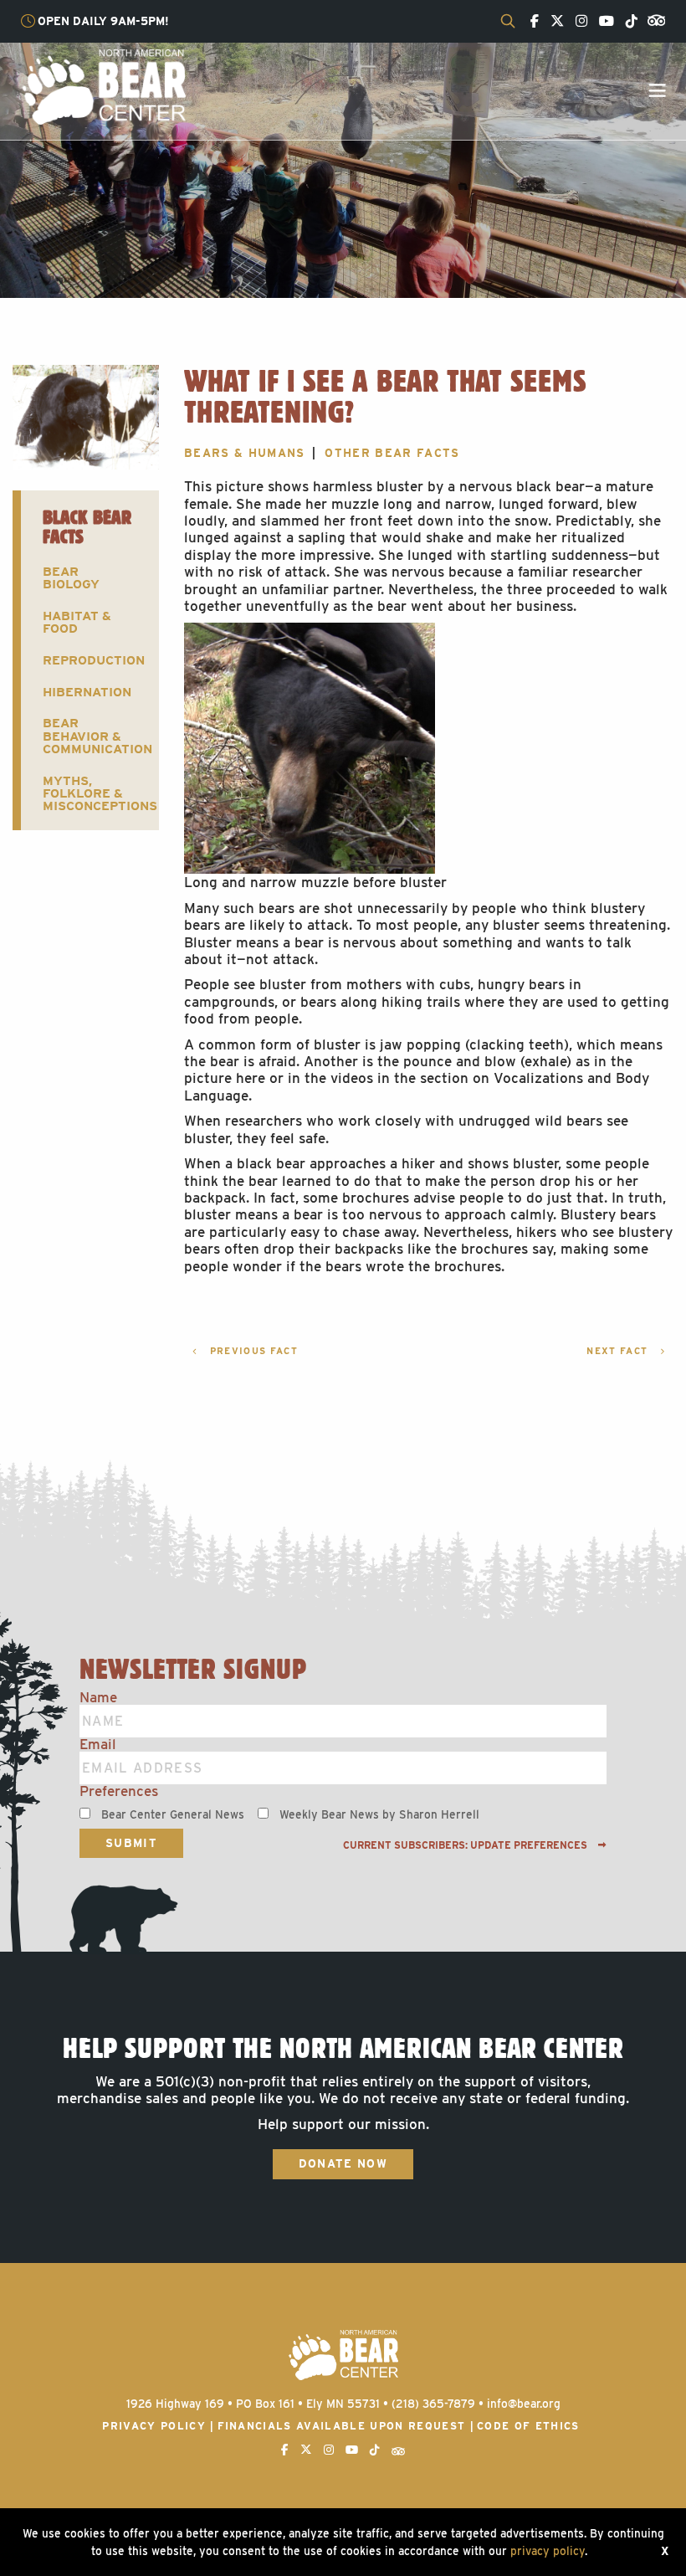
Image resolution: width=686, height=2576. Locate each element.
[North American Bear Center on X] (553, 22)
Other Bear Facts (392, 453)
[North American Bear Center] (103, 86)
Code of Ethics (528, 2426)
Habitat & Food (77, 622)
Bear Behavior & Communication (97, 736)
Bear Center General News (173, 1814)
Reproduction (94, 660)
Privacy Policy (154, 2426)
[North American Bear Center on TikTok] (627, 22)
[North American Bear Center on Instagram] (577, 22)
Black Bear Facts (87, 526)
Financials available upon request (342, 2426)
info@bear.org (524, 2404)
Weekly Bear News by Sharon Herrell (379, 1814)
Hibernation (87, 692)
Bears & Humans (245, 453)
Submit (131, 1843)
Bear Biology (71, 577)
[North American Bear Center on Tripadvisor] (653, 19)
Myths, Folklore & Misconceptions (97, 793)
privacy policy (548, 2551)
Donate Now (343, 2163)
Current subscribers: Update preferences (466, 1845)
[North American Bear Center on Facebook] (530, 22)
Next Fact (619, 1351)
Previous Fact (252, 1351)
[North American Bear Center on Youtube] (602, 22)
